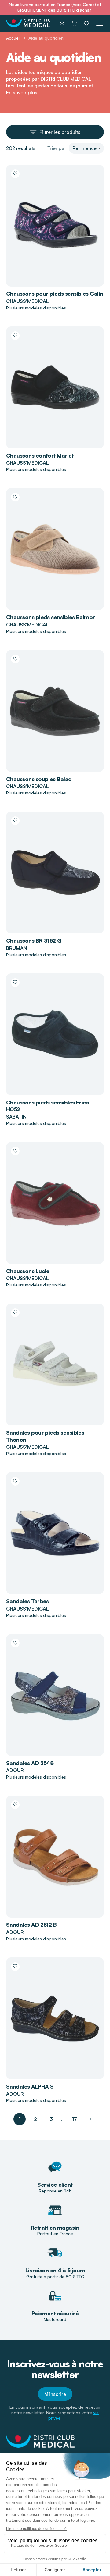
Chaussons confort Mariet (40, 455)
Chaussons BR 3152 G (34, 940)
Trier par (57, 148)
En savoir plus (22, 92)
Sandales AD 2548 (30, 1763)
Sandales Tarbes (28, 1601)
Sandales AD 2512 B (31, 1925)
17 (75, 2119)
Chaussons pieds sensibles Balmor (51, 617)
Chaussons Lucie (28, 1271)
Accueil (13, 38)
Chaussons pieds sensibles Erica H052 (48, 1106)
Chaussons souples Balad (39, 779)
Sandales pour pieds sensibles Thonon (45, 1436)
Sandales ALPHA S (30, 2086)
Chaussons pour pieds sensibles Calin (55, 294)
